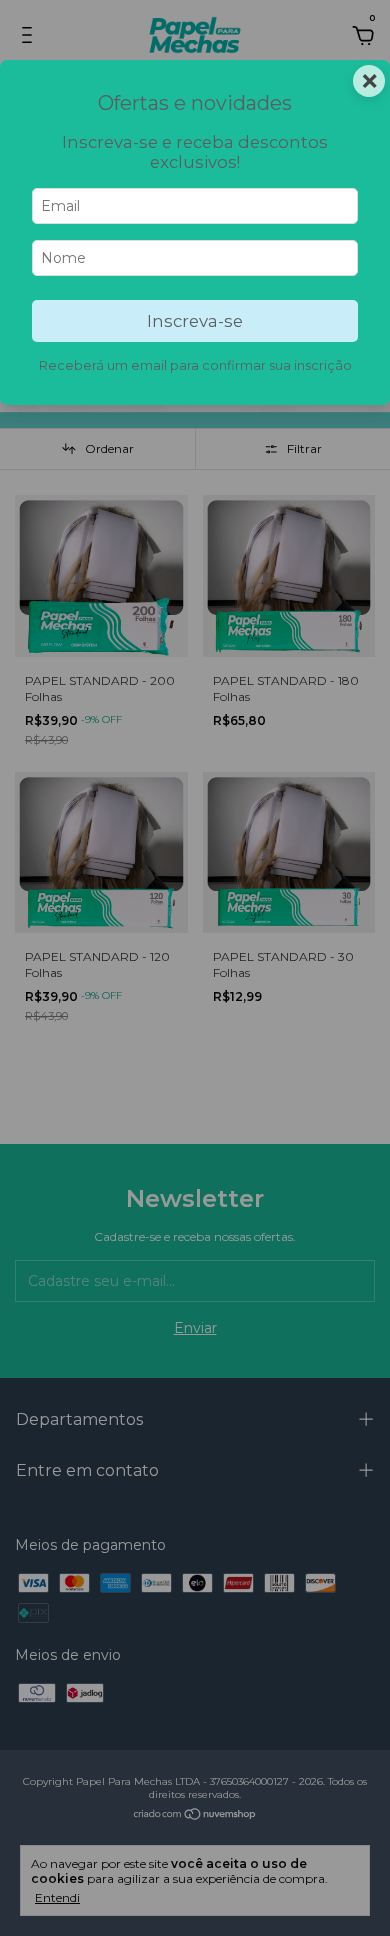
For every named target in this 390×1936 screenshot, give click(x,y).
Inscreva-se (195, 321)
